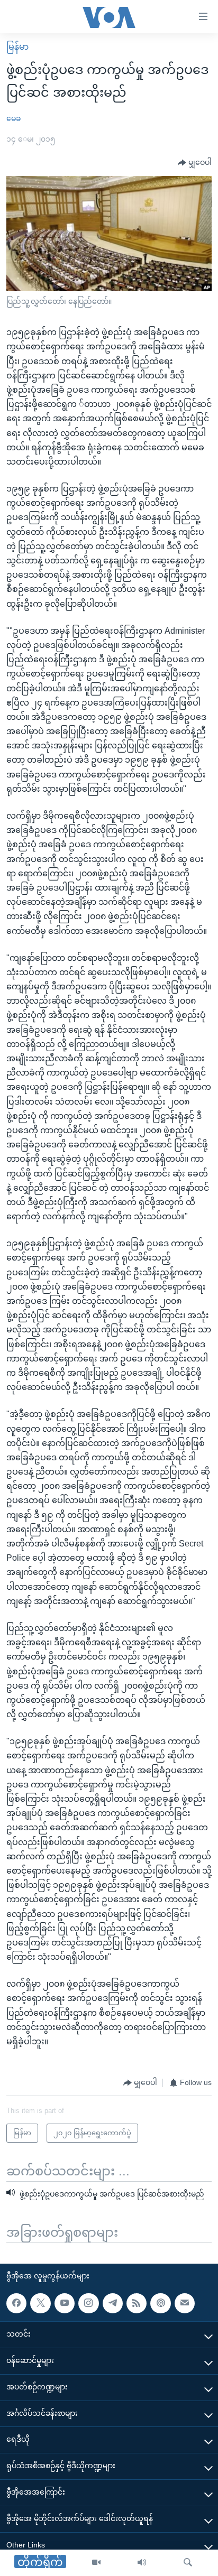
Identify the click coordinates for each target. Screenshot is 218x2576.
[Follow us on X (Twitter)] (40, 2303)
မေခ (13, 118)
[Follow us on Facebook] (16, 2303)
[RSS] (137, 2303)
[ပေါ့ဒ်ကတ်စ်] (160, 2303)
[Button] (195, 163)
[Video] (96, 2563)
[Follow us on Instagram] (88, 2303)
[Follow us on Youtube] (65, 2303)
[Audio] (142, 2563)
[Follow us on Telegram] (113, 2303)
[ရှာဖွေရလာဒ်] (188, 2563)
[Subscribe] (185, 2303)
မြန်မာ (17, 47)
